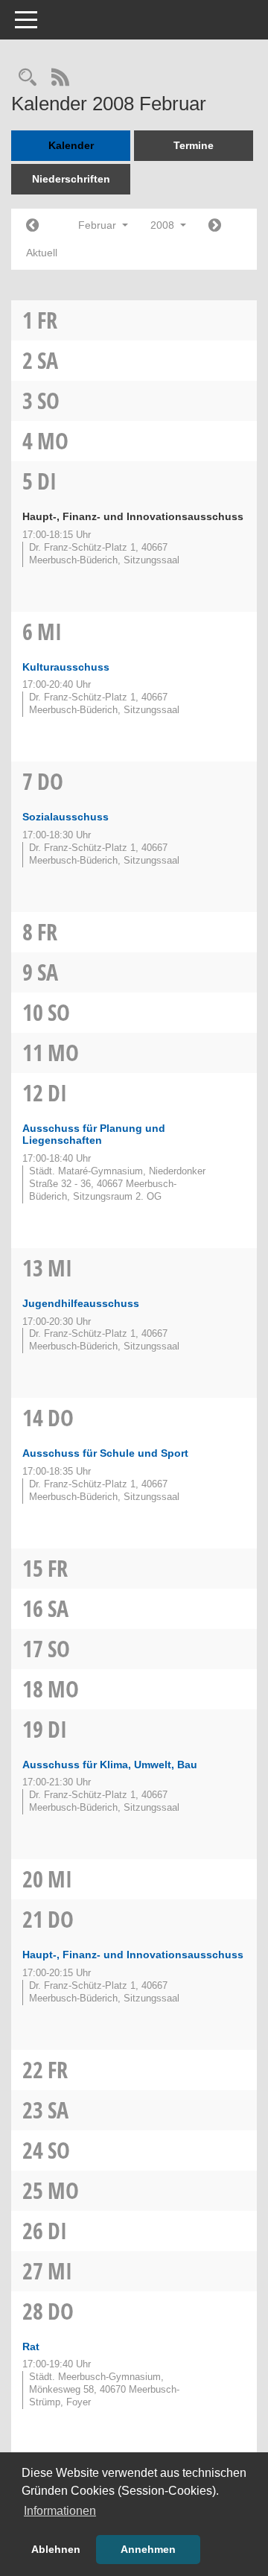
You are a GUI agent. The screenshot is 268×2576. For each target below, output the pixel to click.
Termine (194, 145)
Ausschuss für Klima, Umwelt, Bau (110, 1765)
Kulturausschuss (66, 667)
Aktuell (42, 253)
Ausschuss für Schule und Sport (105, 1453)
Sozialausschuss (66, 817)
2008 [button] (164, 225)
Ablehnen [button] (56, 2549)
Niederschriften (71, 179)
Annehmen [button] (148, 2549)
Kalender (71, 145)
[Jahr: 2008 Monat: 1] (32, 226)
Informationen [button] (60, 2511)
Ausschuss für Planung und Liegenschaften (94, 1134)
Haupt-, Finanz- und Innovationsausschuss (133, 1955)
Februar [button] (99, 225)
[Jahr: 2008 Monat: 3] (215, 226)
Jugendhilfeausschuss (81, 1303)
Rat (31, 2346)
